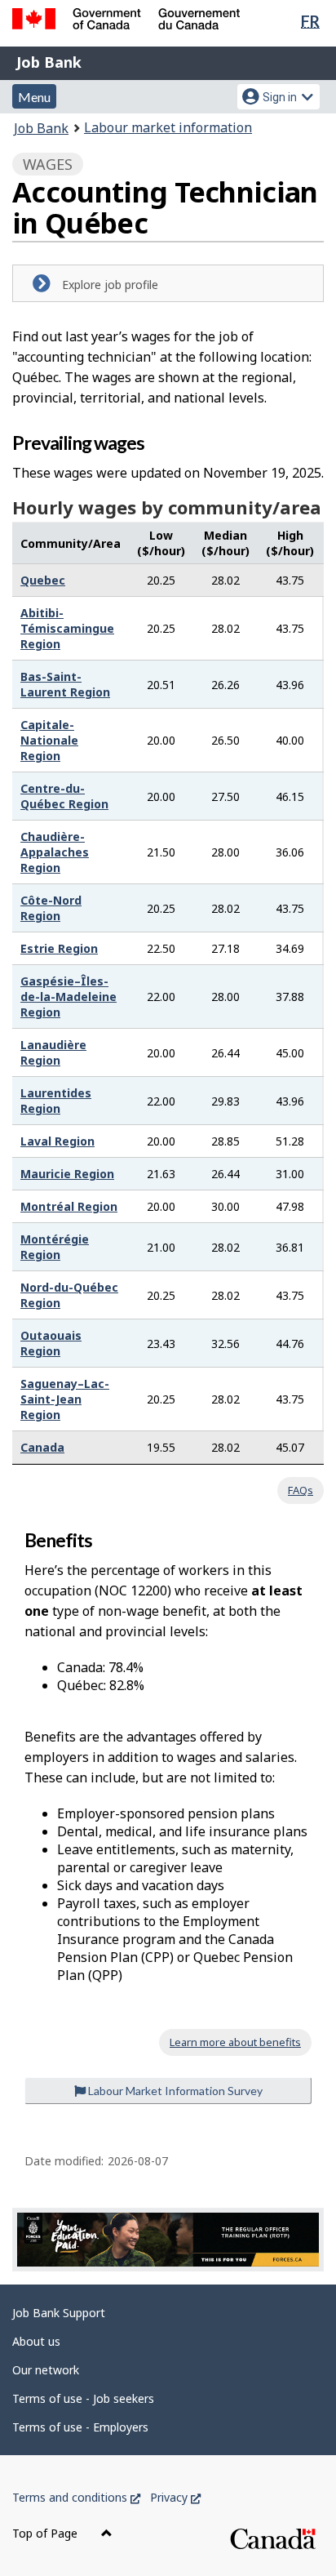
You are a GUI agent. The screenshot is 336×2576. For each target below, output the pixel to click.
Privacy (175, 2497)
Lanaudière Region (53, 1052)
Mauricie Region (67, 1174)
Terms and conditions (76, 2497)
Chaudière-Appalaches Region (55, 852)
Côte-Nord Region (51, 908)
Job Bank (49, 62)
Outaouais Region (51, 1343)
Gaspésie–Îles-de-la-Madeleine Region (69, 997)
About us (36, 2341)
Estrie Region (59, 948)
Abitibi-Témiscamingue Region (67, 628)
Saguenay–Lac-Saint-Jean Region (65, 1399)
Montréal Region (69, 1206)
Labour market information (168, 127)
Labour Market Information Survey (174, 2091)
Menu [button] (34, 97)
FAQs (301, 1490)
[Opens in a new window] (168, 2240)
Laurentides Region (56, 1101)
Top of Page (46, 2533)
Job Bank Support (59, 2313)
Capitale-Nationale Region (49, 740)
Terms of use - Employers (80, 2427)
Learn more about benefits (235, 2042)
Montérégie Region (55, 1247)
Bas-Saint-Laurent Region (65, 684)
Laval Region (57, 1141)
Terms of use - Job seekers (83, 2398)
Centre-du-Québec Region (64, 796)
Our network (46, 2370)
